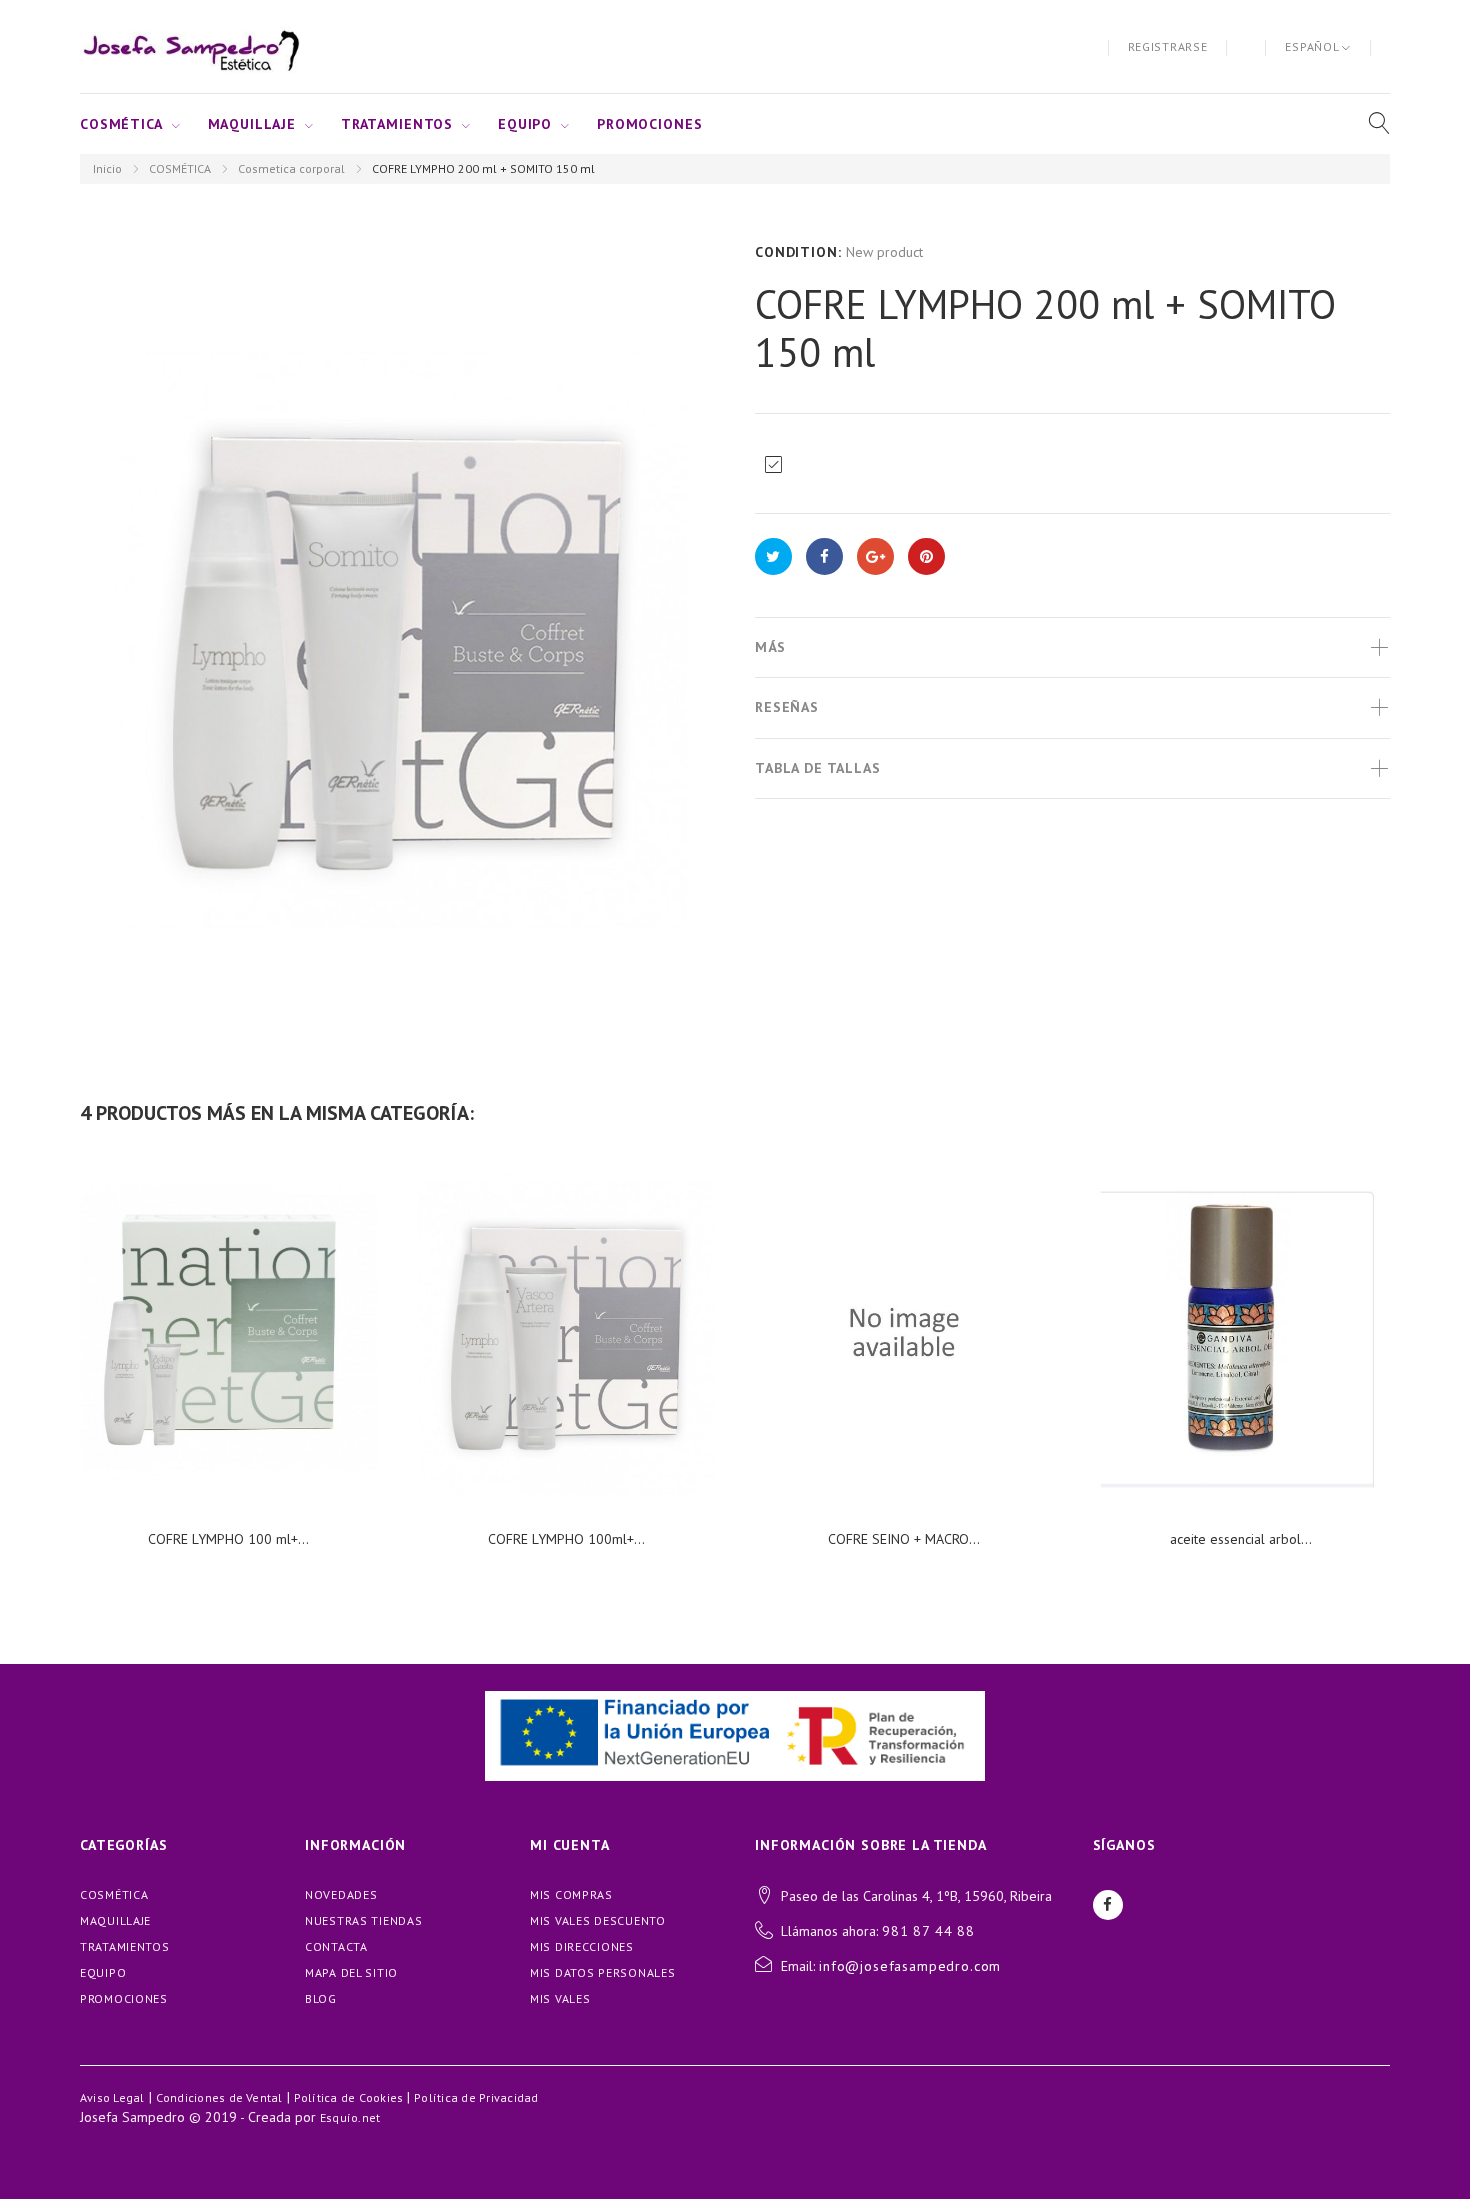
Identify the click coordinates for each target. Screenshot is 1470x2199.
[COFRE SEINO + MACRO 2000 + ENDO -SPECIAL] (904, 1332)
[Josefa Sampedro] (190, 47)
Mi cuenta (570, 1845)
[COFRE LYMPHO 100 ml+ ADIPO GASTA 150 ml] (229, 1332)
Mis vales (560, 1998)
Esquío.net (350, 2117)
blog (321, 1998)
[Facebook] (1108, 1905)
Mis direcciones (582, 1946)
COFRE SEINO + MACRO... (904, 1539)
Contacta (336, 1946)
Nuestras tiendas (364, 1920)
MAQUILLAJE (252, 124)
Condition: (798, 252)
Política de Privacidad (476, 2097)
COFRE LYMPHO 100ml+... (566, 1539)
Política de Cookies (349, 2097)
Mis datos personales (602, 1972)
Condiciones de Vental (219, 2097)
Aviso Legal (112, 2097)
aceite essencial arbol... (1241, 1539)
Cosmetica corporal (291, 168)
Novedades (341, 1894)
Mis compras (571, 1894)
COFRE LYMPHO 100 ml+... (228, 1539)
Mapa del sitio (351, 1972)
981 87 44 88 (928, 1931)
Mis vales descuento (598, 1920)
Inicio (107, 168)
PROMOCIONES (649, 124)
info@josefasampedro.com (910, 1966)
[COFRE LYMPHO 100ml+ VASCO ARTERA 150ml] (567, 1332)
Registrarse (1168, 46)
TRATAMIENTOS (397, 124)
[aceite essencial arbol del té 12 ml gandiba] (1242, 1332)
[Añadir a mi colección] (773, 464)
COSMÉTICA (121, 124)
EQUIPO (525, 124)
